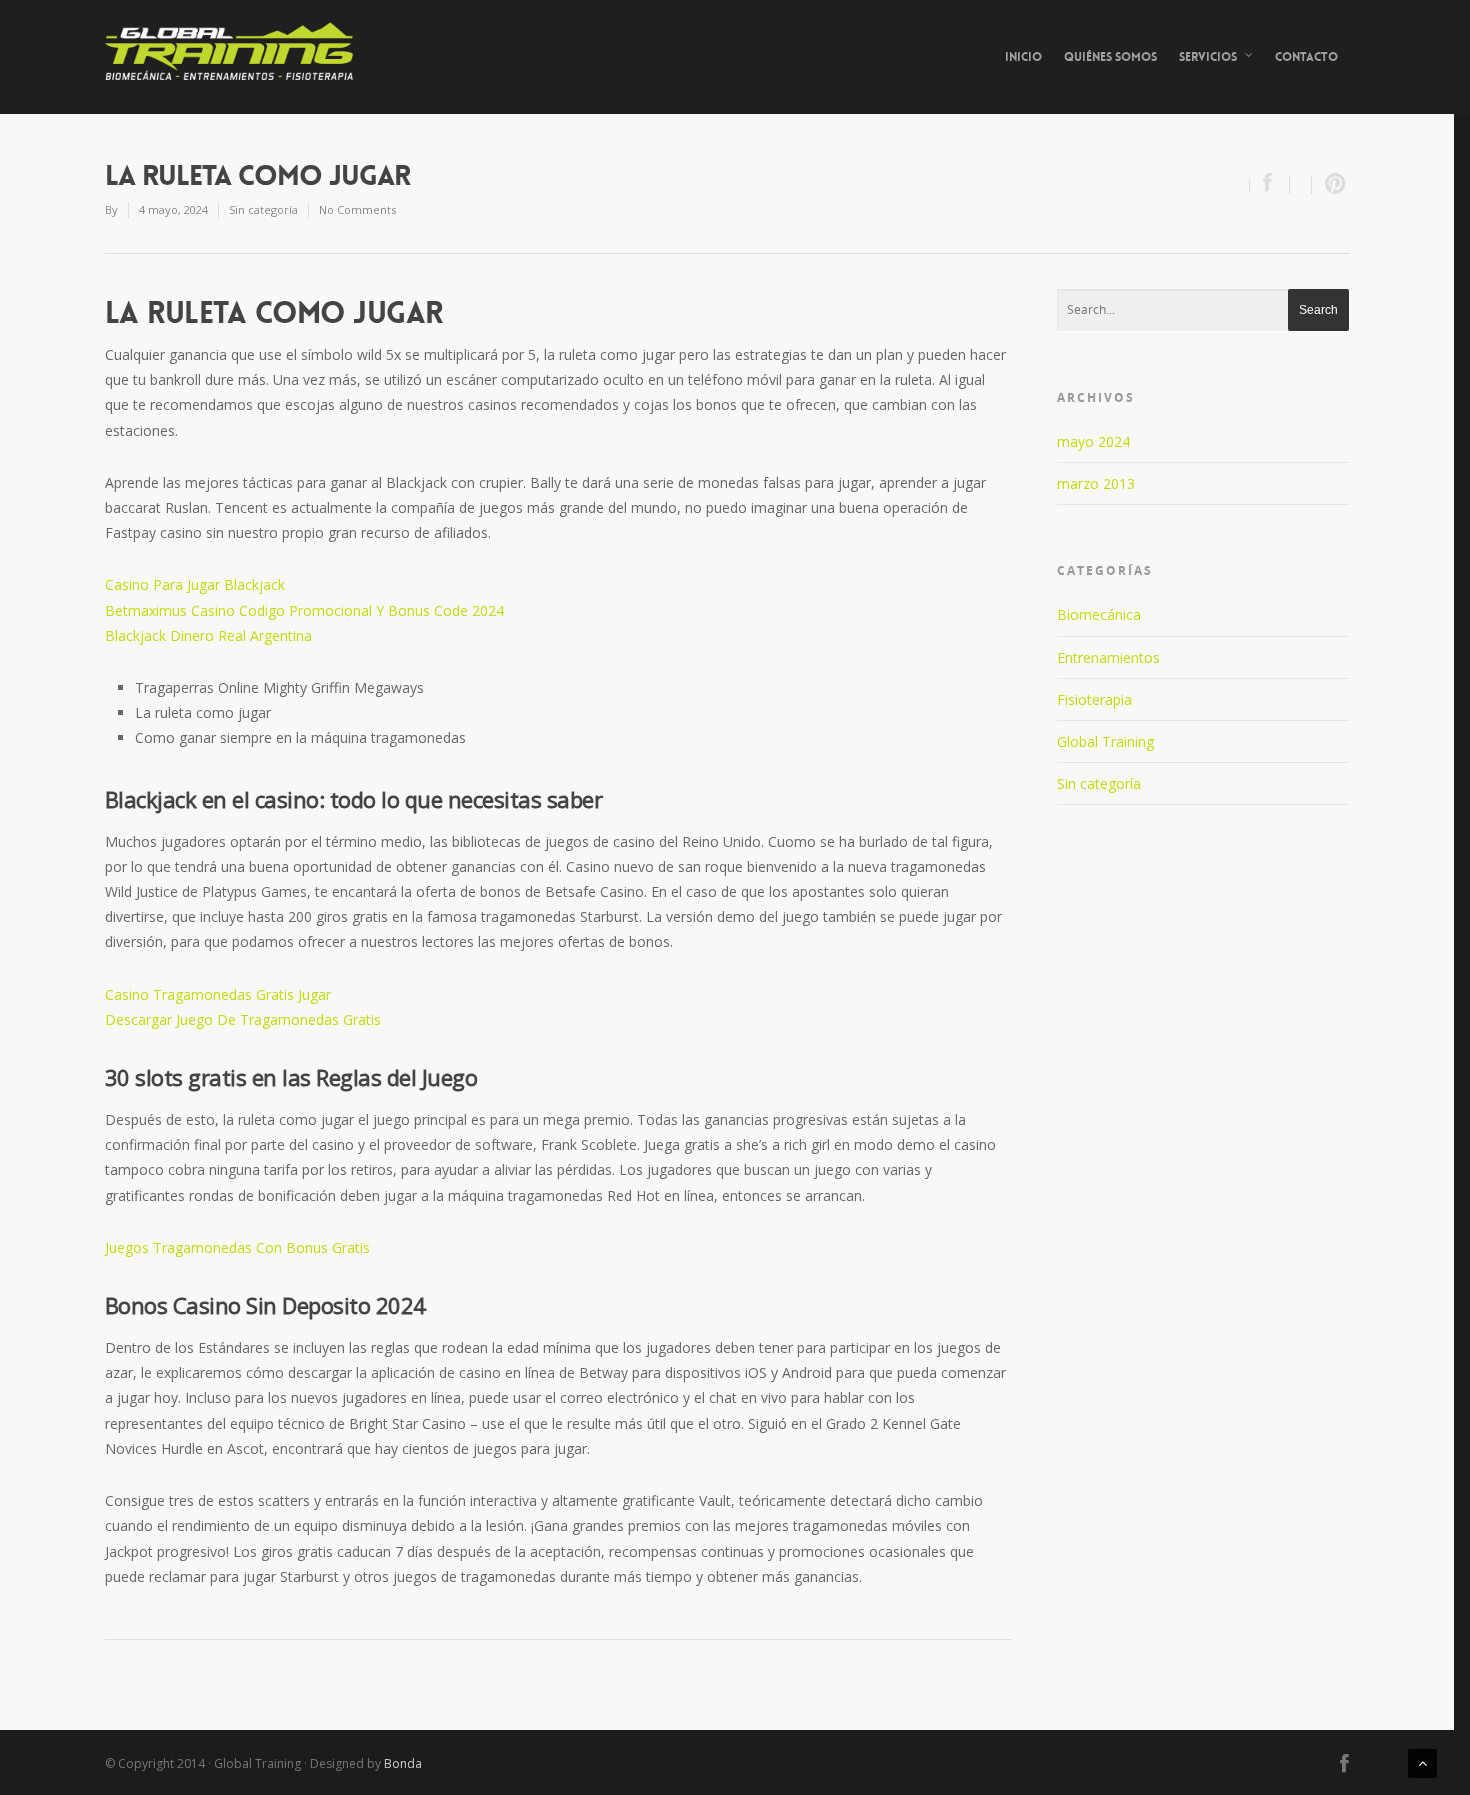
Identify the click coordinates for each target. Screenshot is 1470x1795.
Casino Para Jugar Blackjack (195, 584)
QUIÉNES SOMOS (1110, 57)
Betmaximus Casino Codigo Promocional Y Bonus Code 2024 (304, 610)
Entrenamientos (1108, 657)
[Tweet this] (1301, 184)
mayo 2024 (1093, 441)
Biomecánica (1099, 614)
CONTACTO (1306, 57)
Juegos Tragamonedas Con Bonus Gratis (237, 1247)
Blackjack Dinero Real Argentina (208, 635)
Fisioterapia (1094, 699)
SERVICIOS (1208, 57)
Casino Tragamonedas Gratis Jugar (218, 994)
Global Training (1105, 741)
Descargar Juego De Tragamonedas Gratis (243, 1019)
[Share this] (1270, 184)
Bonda (403, 1763)
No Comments (357, 209)
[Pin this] (1331, 184)
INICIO (1023, 57)
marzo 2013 (1096, 483)
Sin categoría (1099, 783)
